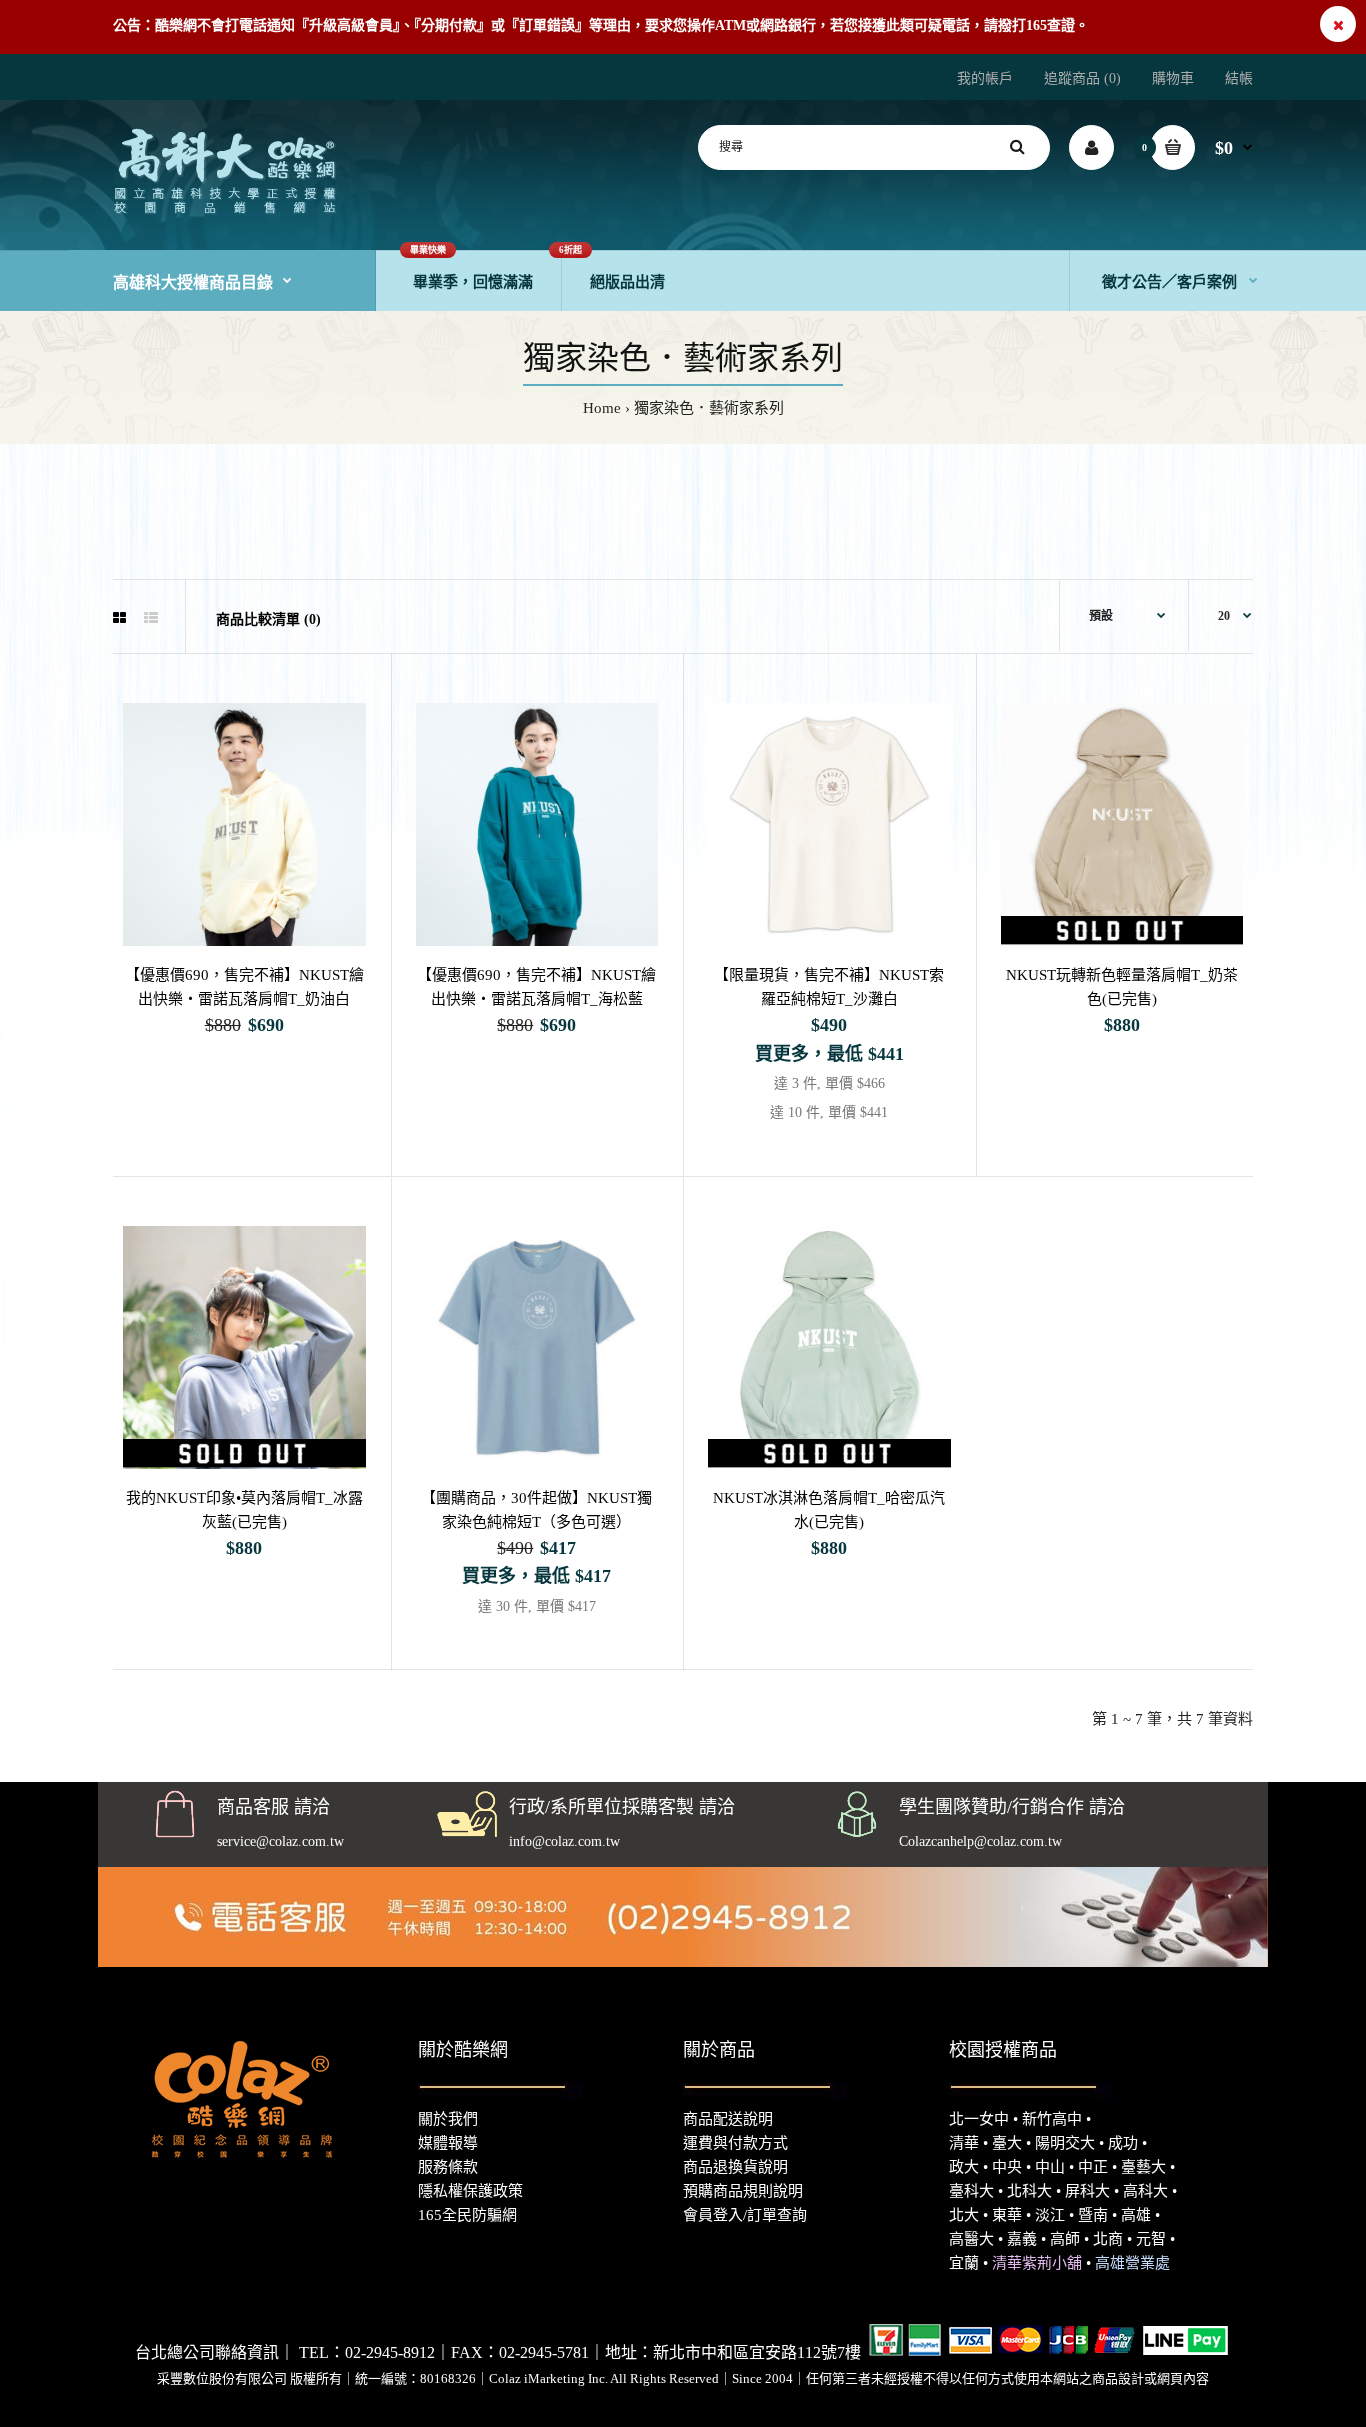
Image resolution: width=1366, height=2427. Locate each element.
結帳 (1239, 78)
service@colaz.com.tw (280, 1841)
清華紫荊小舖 (1037, 2263)
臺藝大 (1143, 2167)
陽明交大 (1065, 2143)
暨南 (1093, 2215)
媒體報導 (448, 2143)
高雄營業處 (1132, 2263)
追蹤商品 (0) (1082, 78)
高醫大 (971, 2239)
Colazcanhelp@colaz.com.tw (980, 1841)
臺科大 (971, 2191)
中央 (1007, 2167)
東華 (1007, 2215)
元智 (1151, 2239)
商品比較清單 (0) (268, 619)
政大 (964, 2167)
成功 (1123, 2143)
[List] (151, 619)
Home (602, 408)
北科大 (1029, 2191)
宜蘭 (964, 2263)
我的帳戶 (985, 78)
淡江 (1050, 2215)
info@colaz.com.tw (564, 1841)
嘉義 (1022, 2239)
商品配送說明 (728, 2119)
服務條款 (448, 2167)
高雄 (1136, 2215)
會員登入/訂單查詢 (745, 2215)
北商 (1108, 2239)
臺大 (1007, 2143)
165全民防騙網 (467, 2215)
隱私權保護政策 (470, 2191)
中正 (1093, 2167)
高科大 (1145, 2191)
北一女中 (979, 2119)
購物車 (1173, 78)
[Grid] (119, 619)
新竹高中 (1052, 2119)
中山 (1050, 2167)
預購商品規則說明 (743, 2191)
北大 (964, 2215)
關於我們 (448, 2119)
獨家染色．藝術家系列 (709, 408)
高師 (1065, 2239)
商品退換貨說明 (735, 2167)
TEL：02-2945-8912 (367, 2352)
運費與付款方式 (735, 2143)
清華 (964, 2143)
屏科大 (1087, 2191)
